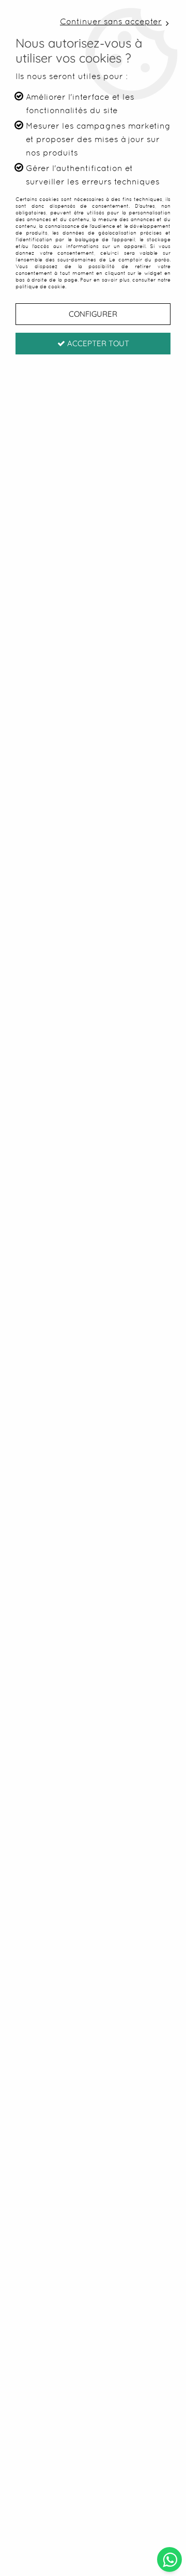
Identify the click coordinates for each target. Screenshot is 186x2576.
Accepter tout (97, 343)
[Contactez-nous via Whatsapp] (170, 2559)
